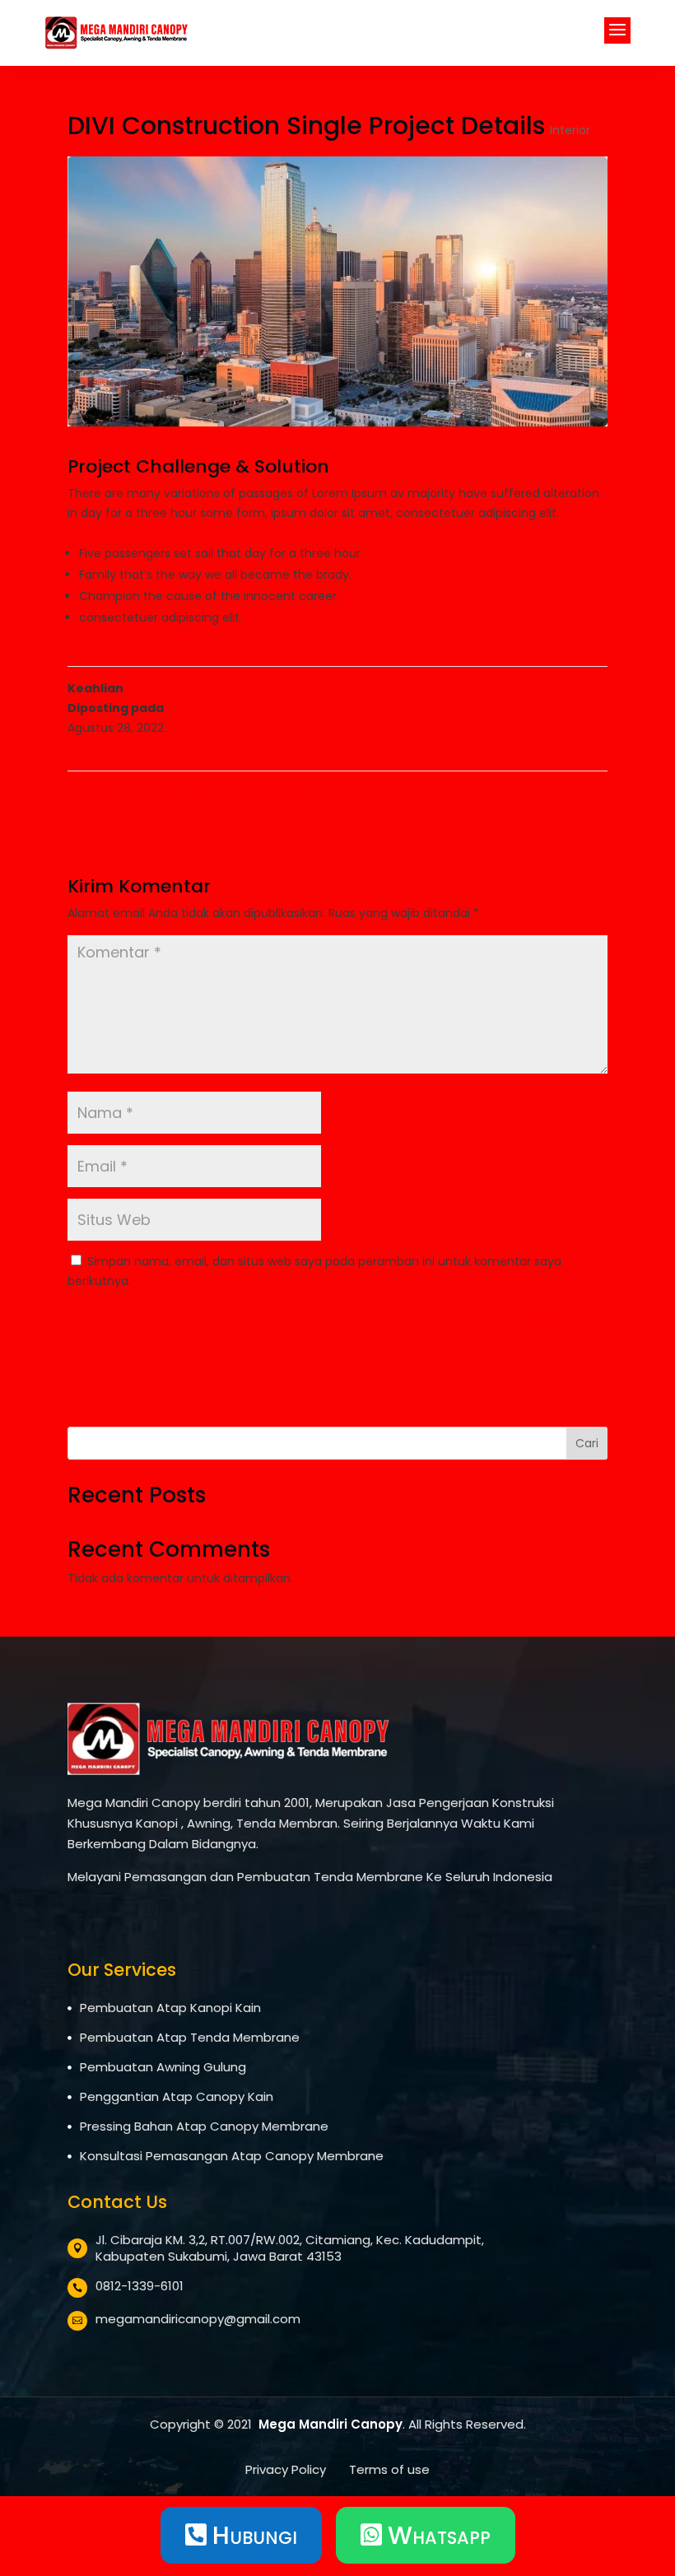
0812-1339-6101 (140, 2286)
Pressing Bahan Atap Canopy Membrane (204, 2126)
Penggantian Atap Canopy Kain (177, 2096)
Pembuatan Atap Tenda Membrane (190, 2037)
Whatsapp (426, 2535)
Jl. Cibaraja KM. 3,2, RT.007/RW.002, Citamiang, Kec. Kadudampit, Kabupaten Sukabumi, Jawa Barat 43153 (290, 2248)
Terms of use (389, 2469)
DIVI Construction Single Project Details (186, 792)
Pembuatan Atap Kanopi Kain (170, 2008)
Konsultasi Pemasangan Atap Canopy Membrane (232, 2156)
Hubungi (241, 2535)
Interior (570, 130)
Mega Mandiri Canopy (331, 2424)
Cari (587, 1443)
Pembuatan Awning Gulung (163, 2067)
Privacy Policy (287, 2469)
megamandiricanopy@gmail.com (198, 2319)
